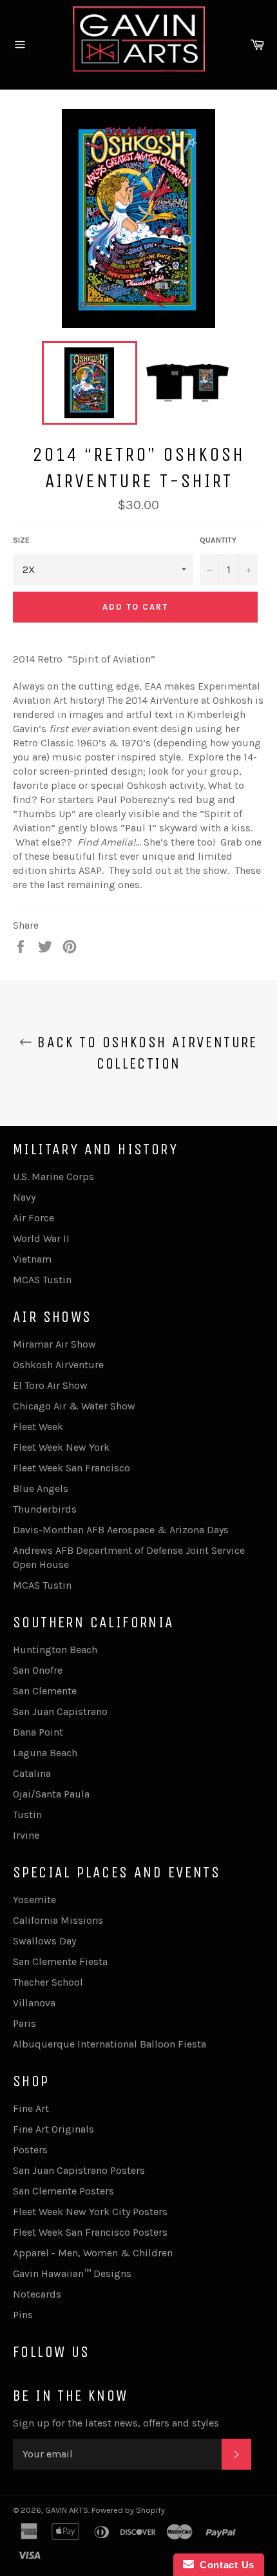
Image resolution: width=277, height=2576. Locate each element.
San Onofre (38, 1670)
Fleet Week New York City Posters (90, 2212)
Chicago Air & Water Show (74, 1406)
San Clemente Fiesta (60, 1961)
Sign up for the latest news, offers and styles (116, 2423)
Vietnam (32, 1259)
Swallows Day (44, 1941)
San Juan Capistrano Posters (79, 2170)
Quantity (218, 540)
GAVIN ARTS (67, 2510)
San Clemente (45, 1691)
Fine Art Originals (53, 2129)
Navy (24, 1197)
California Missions (58, 1920)
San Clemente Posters (63, 2191)
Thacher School (48, 1982)
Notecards (37, 2294)
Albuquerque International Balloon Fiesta (110, 2044)
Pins (23, 2315)
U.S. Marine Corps (53, 1177)
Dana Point (38, 1732)
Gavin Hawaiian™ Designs (72, 2273)
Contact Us (224, 2565)
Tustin (27, 1815)
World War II (41, 1238)
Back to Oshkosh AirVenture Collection (145, 1053)
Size (21, 540)
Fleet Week (38, 1427)
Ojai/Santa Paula (51, 1794)
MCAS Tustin (42, 1280)
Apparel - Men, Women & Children (93, 2253)
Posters (30, 2150)
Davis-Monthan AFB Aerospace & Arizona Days (121, 1530)
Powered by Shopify (128, 2510)
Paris (24, 2023)
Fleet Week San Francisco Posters (90, 2232)
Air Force (33, 1218)
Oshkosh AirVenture (58, 1365)
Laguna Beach (45, 1753)
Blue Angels (41, 1488)
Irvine (26, 1835)
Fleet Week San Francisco (72, 1468)
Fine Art (31, 2108)
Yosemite (34, 1900)
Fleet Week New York (61, 1447)
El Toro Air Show (50, 1385)
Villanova (34, 2003)
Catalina (32, 1773)
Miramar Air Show (54, 1344)
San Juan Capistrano (60, 1711)
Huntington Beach (55, 1650)
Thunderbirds (45, 1509)
